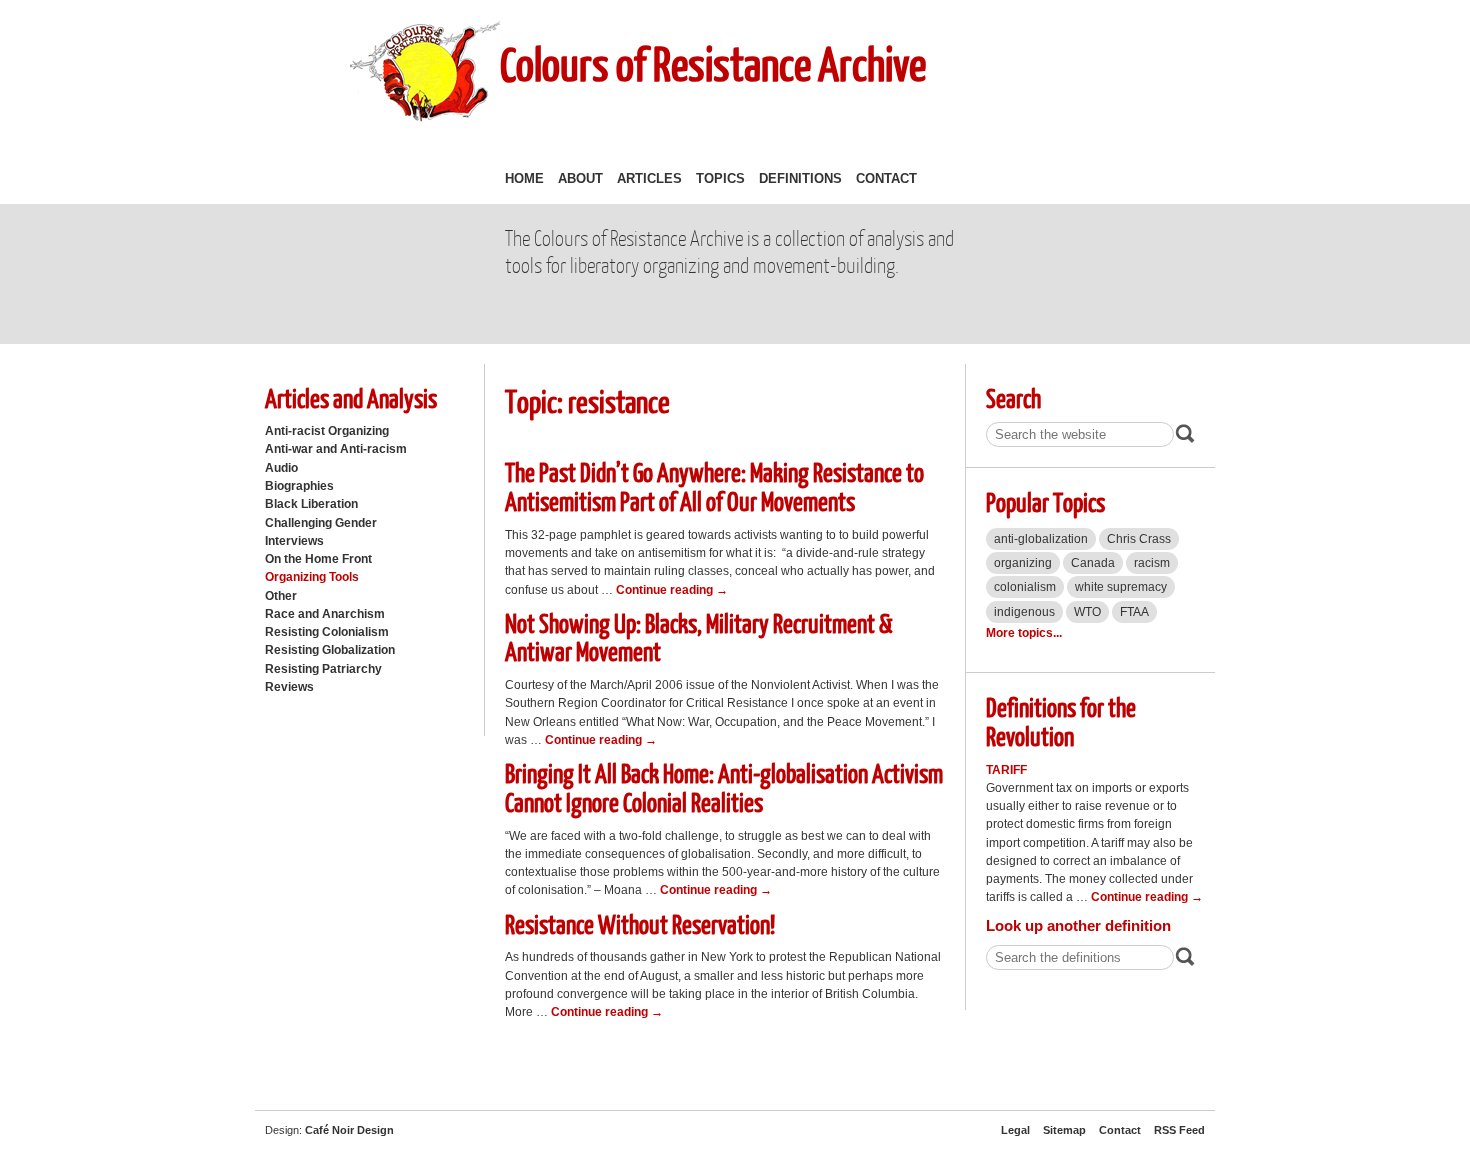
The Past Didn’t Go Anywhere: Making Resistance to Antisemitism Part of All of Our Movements (714, 486)
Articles (649, 178)
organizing (1023, 563)
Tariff (1006, 770)
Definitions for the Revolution (1061, 721)
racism (1152, 563)
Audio (281, 468)
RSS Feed (1179, 1130)
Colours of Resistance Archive (713, 63)
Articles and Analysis (351, 397)
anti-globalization (1041, 539)
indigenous (1024, 612)
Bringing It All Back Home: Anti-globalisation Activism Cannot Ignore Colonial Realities (724, 787)
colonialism (1025, 587)
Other (281, 596)
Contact (886, 178)
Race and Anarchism (325, 614)
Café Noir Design (349, 1130)
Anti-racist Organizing (327, 431)
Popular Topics (1045, 501)
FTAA (1134, 612)
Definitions (800, 178)
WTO (1087, 612)
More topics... (1024, 633)
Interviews (294, 541)
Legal (1015, 1130)
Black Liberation (311, 504)
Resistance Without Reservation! (640, 923)
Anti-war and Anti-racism (336, 449)
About (580, 178)
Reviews (289, 687)
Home (524, 178)
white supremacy (1121, 587)
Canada (1093, 563)
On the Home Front (318, 559)
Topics (720, 178)
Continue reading (672, 590)
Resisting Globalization (330, 650)
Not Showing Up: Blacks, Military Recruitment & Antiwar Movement (699, 637)
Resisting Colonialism (327, 632)
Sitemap (1064, 1130)
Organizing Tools (312, 577)
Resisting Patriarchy (323, 669)
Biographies (299, 486)
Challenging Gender (321, 523)
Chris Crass (1139, 539)
